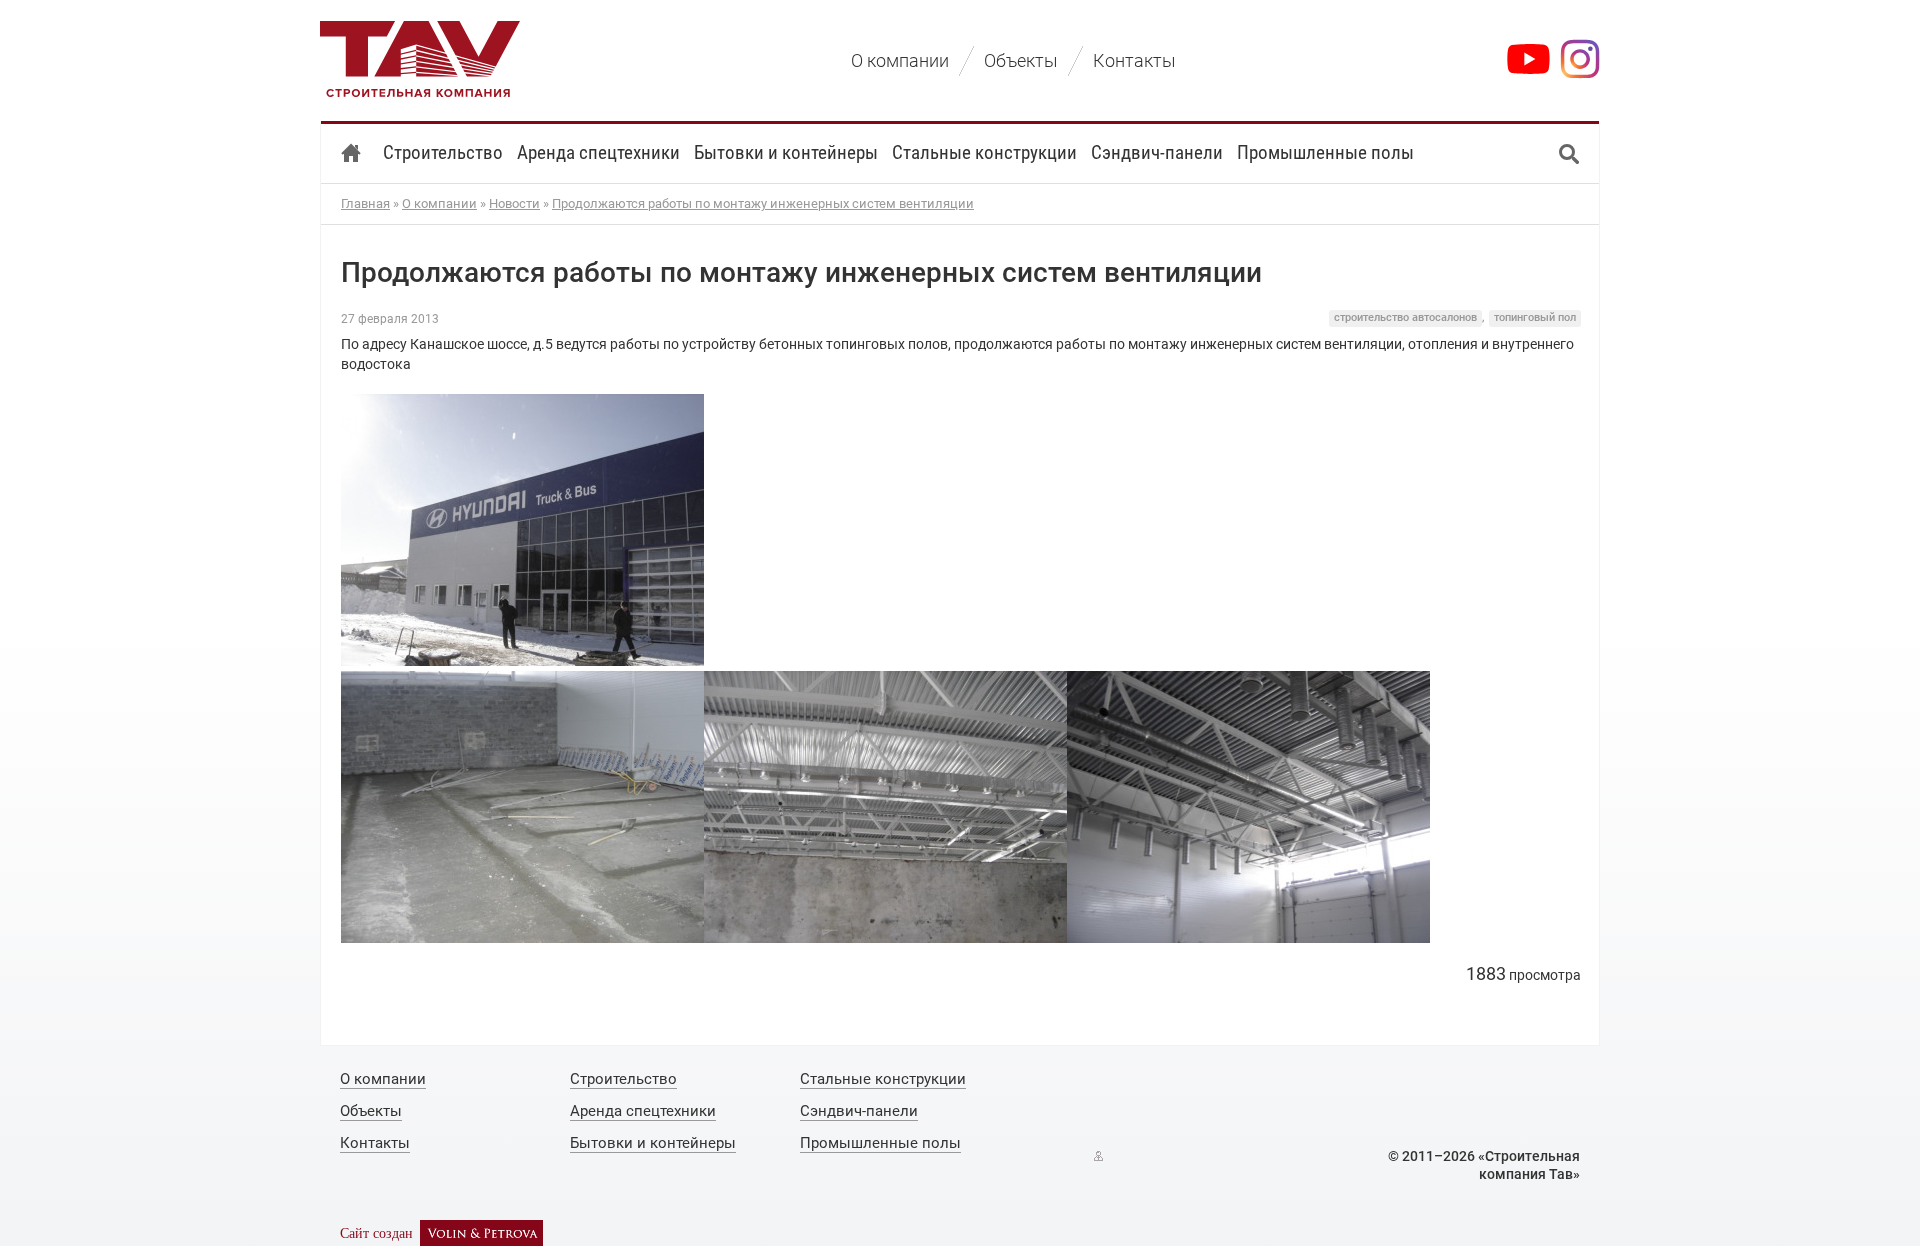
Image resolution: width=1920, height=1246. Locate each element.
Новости (514, 203)
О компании (439, 203)
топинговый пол (1535, 317)
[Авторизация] (1098, 1156)
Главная (365, 203)
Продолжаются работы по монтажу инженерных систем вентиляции (763, 203)
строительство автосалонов (1405, 317)
